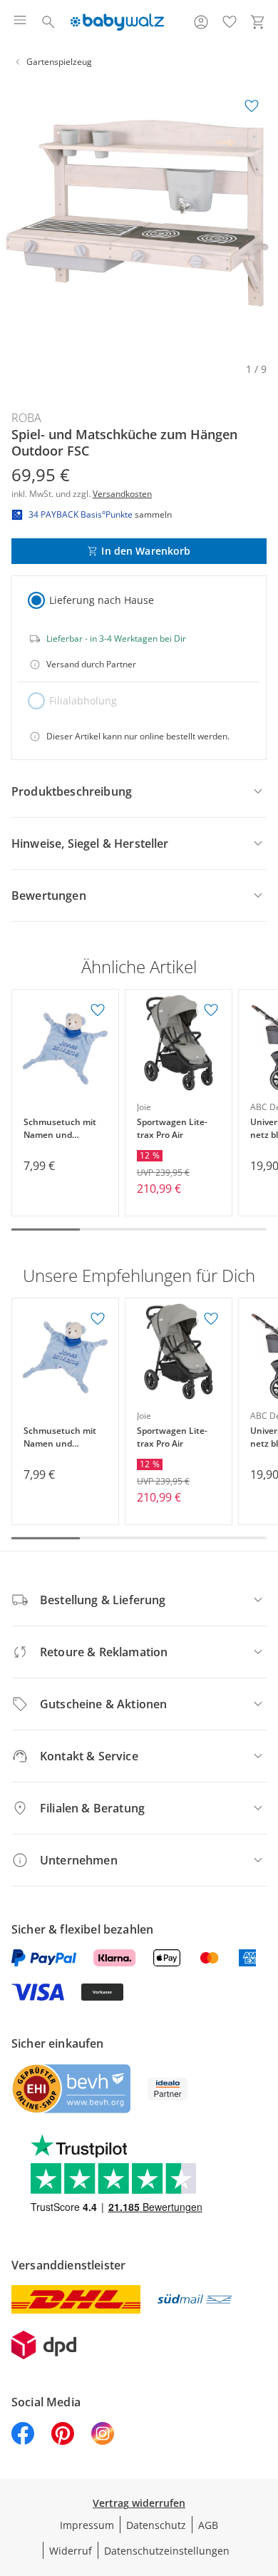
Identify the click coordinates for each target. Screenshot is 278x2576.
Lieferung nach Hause (102, 600)
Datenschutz (156, 2525)
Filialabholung (83, 701)
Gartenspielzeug (59, 62)
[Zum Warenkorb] (258, 22)
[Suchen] (48, 22)
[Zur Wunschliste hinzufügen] (252, 106)
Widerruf (71, 2551)
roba (26, 418)
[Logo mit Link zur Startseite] (117, 22)
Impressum (87, 2525)
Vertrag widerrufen (139, 2503)
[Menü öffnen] (20, 22)
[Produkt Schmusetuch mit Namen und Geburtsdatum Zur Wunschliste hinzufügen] (98, 1010)
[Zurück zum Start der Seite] (264, 2476)
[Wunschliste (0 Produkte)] (230, 22)
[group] (139, 219)
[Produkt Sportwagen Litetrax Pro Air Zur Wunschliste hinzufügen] (211, 1010)
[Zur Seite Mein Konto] (201, 22)
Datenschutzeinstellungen (167, 2551)
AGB (208, 2525)
